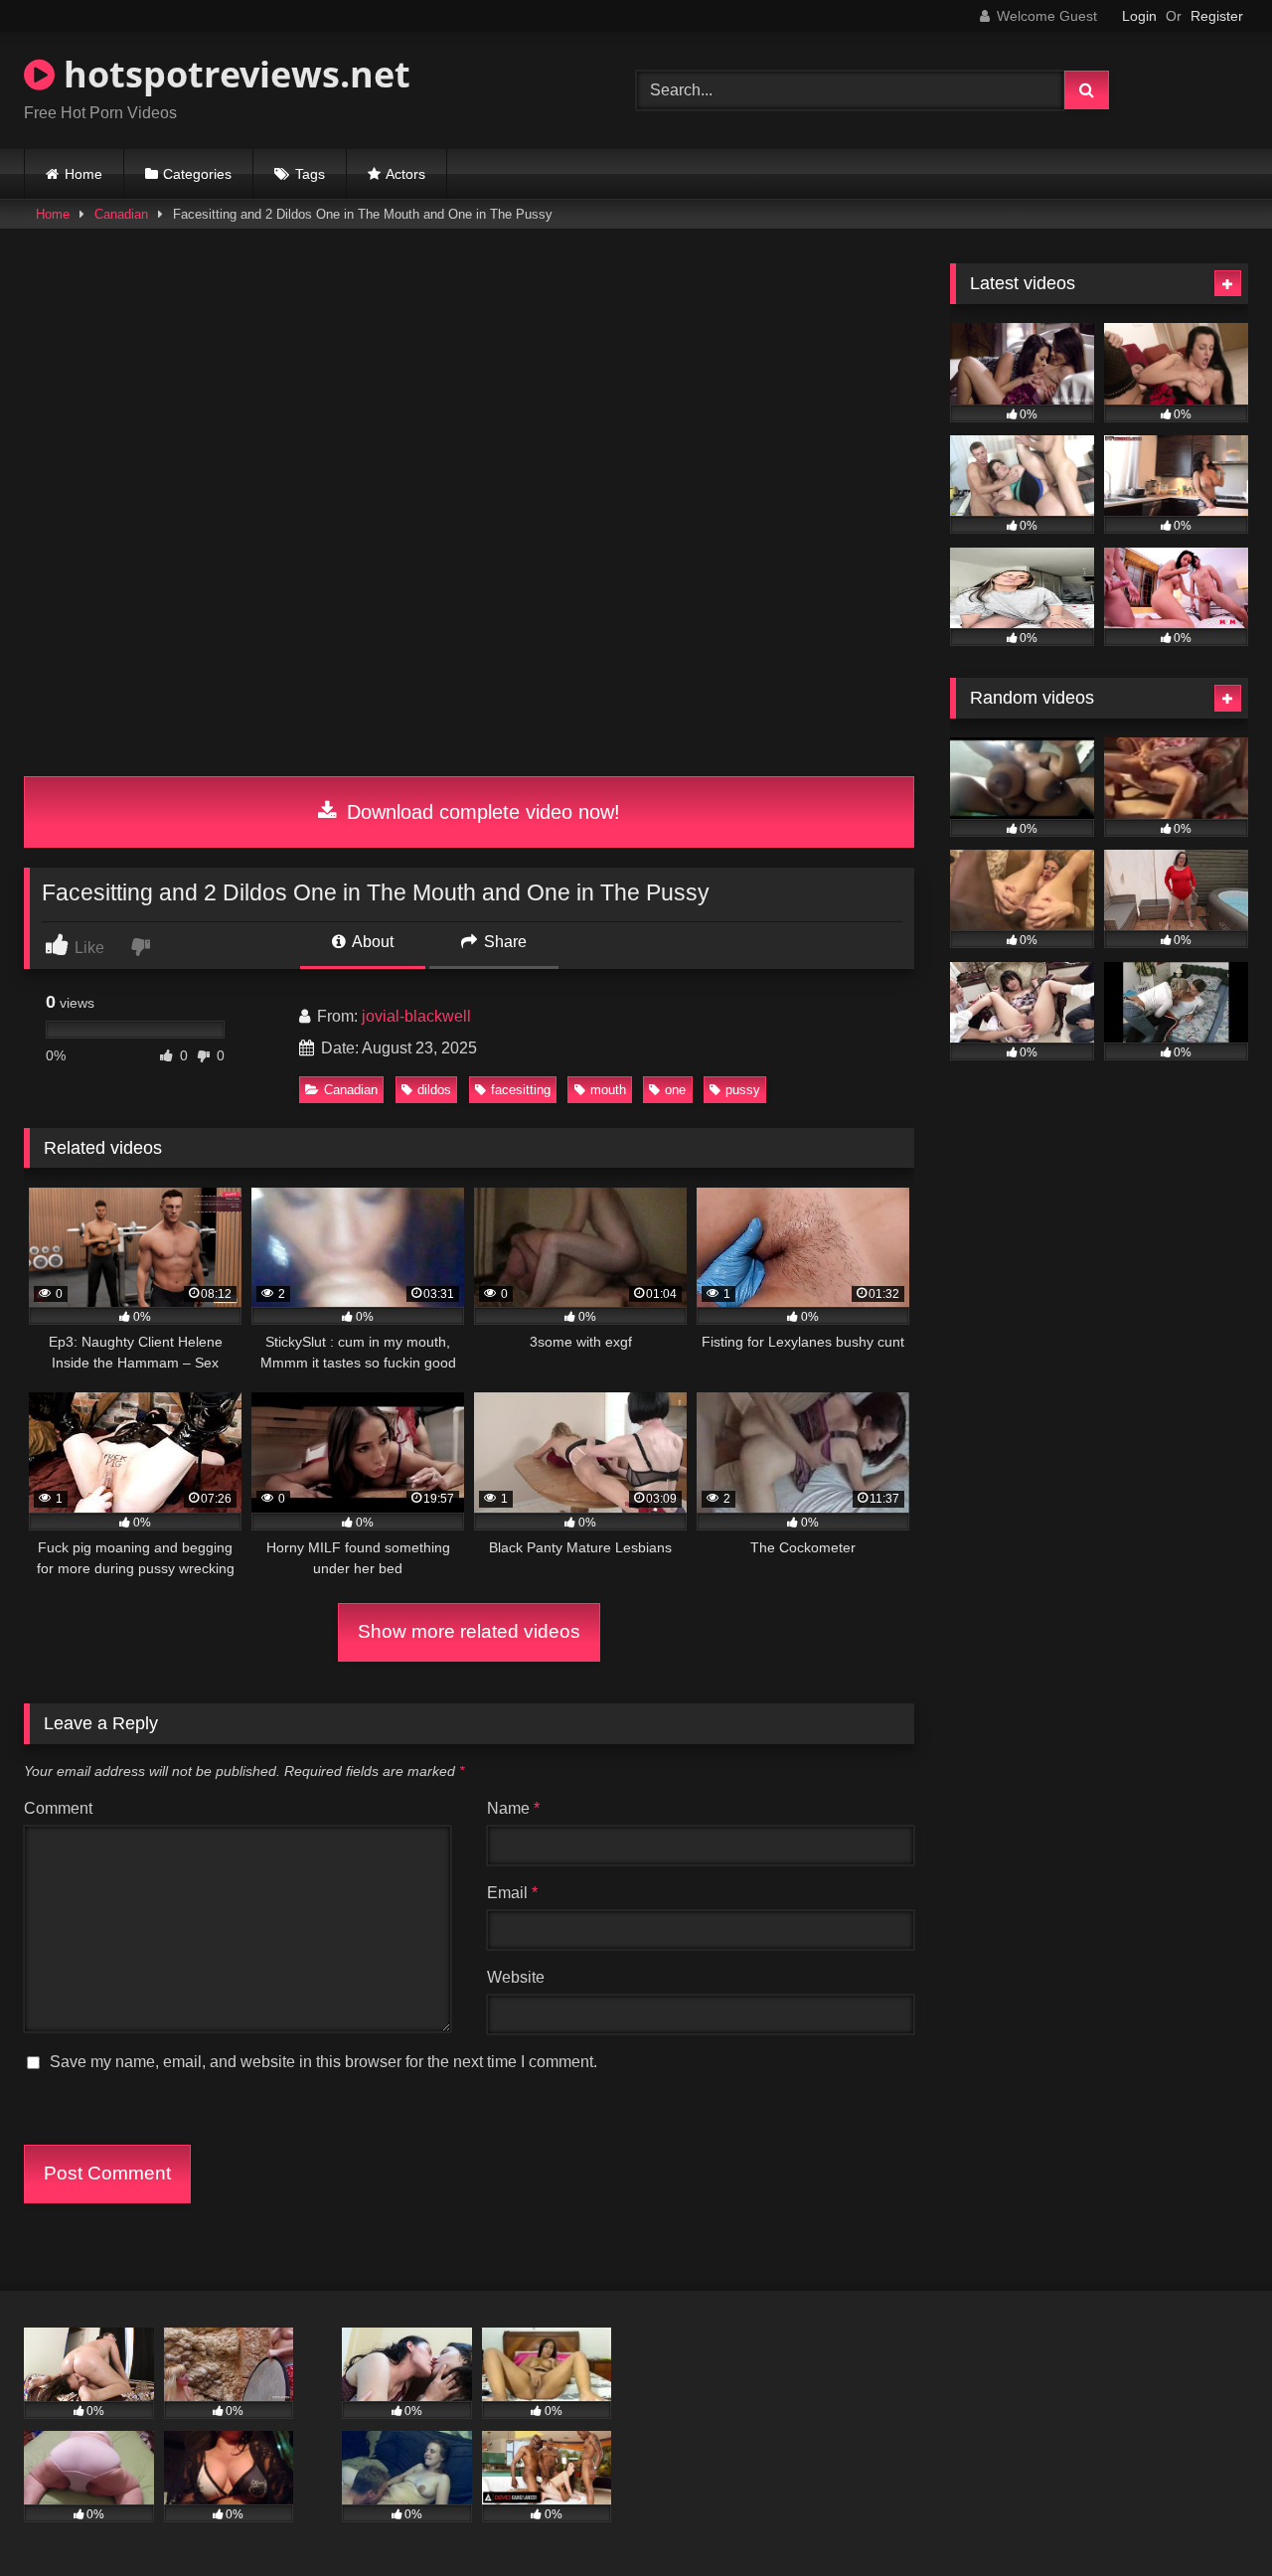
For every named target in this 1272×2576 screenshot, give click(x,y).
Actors (405, 174)
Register (1217, 16)
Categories (197, 174)
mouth (608, 1090)
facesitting (521, 1090)
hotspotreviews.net (233, 74)
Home (83, 174)
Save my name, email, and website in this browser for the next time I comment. (323, 2062)
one (675, 1090)
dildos (434, 1090)
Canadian (121, 214)
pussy (743, 1090)
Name (513, 1808)
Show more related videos (469, 1631)
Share (503, 942)
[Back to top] (1210, 2517)
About (371, 942)
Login (1139, 16)
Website (516, 1977)
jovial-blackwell (416, 1016)
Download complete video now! (480, 812)
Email (512, 1893)
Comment (58, 1808)
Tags (310, 174)
